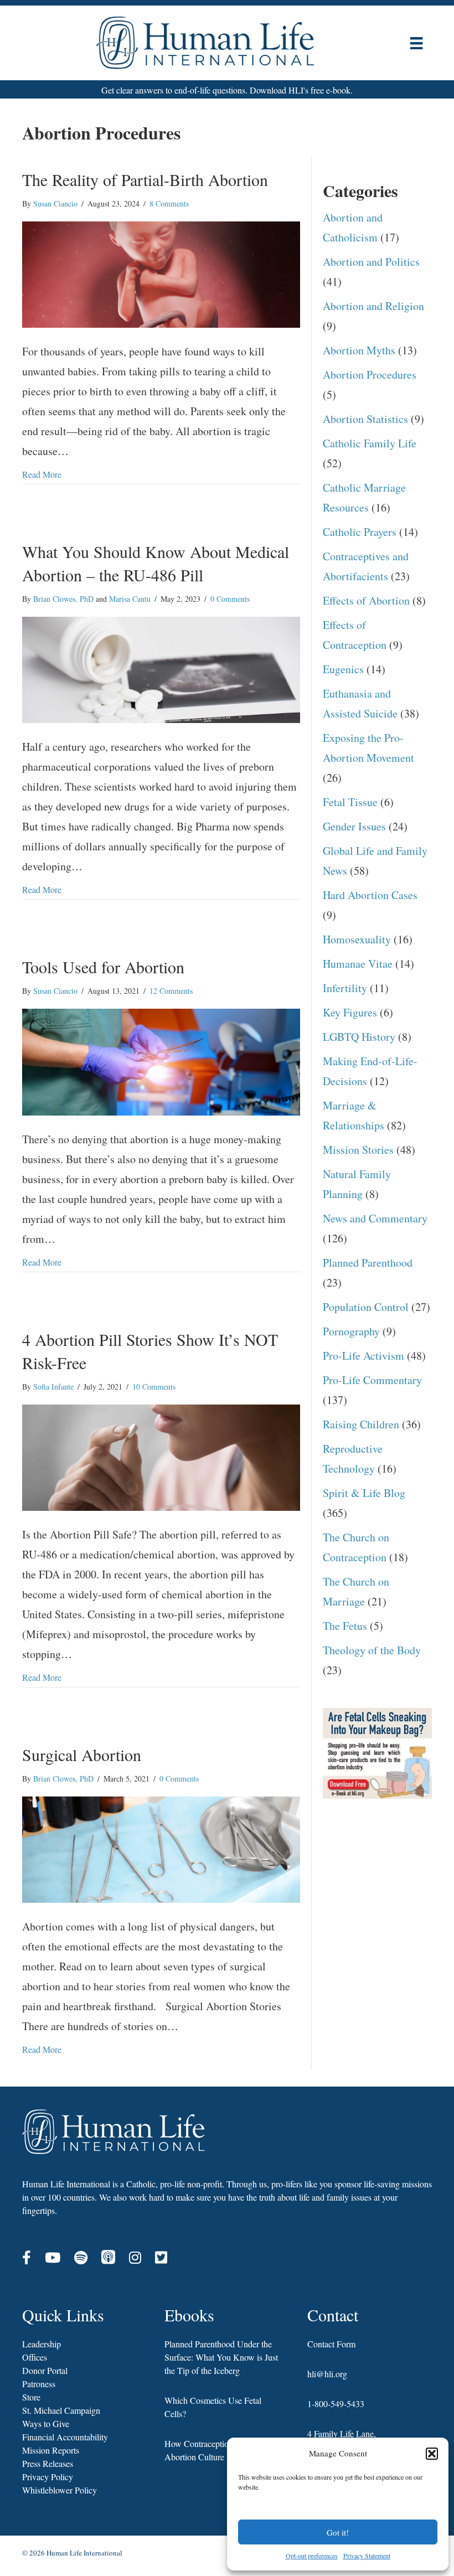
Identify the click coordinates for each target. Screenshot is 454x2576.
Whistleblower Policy (60, 2490)
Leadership (42, 2344)
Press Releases (48, 2463)
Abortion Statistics (365, 419)
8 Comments (169, 203)
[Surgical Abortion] (161, 1848)
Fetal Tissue (350, 802)
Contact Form (331, 2344)
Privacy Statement (367, 2556)
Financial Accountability (65, 2437)
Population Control (366, 1307)
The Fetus (345, 1626)
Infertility (345, 988)
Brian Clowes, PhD (63, 599)
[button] (432, 2454)
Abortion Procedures (370, 375)
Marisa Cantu (130, 599)
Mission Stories (358, 1150)
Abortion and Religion (373, 306)
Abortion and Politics (371, 262)
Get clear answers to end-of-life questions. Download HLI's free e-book (226, 90)
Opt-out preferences (312, 2556)
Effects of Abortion (366, 600)
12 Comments (171, 991)
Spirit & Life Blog (364, 1493)
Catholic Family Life (370, 443)
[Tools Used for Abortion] (161, 1060)
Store (31, 2397)
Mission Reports (51, 2450)
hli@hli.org (327, 2374)
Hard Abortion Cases (370, 895)
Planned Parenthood (368, 1263)
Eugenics (343, 669)
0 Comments (230, 599)
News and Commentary (375, 1218)
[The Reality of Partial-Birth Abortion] (161, 273)
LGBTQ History (359, 1037)
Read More (42, 474)
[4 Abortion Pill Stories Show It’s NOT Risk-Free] (161, 1456)
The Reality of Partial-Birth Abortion (145, 179)
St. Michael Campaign (61, 2410)
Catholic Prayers (360, 532)
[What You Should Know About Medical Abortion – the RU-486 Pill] (161, 668)
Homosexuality (357, 939)
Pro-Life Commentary (372, 1380)
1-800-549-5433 (336, 2404)
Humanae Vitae (358, 964)
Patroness (39, 2384)
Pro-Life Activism (363, 1356)
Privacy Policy (48, 2477)
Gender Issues (354, 826)
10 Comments (154, 1387)
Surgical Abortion (82, 1754)
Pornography (351, 1331)
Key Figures (350, 1012)
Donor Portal (45, 2370)
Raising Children (361, 1424)
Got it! (338, 2532)
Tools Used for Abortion (103, 967)
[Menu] (416, 43)
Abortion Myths (359, 350)
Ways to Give (46, 2423)
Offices (35, 2357)
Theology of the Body (372, 1650)
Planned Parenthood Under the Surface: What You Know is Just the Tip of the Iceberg (221, 2357)
